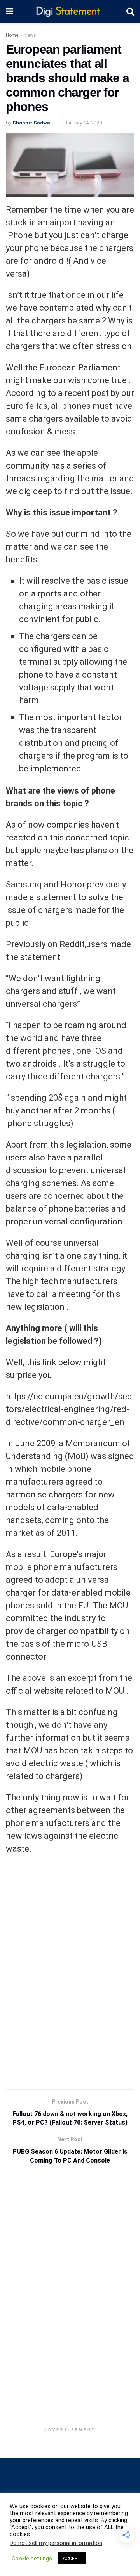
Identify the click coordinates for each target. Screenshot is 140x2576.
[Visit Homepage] (70, 12)
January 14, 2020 (83, 123)
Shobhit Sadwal (32, 123)
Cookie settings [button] (32, 2559)
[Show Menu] (10, 12)
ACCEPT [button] (72, 2558)
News (30, 35)
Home (12, 35)
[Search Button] (130, 12)
